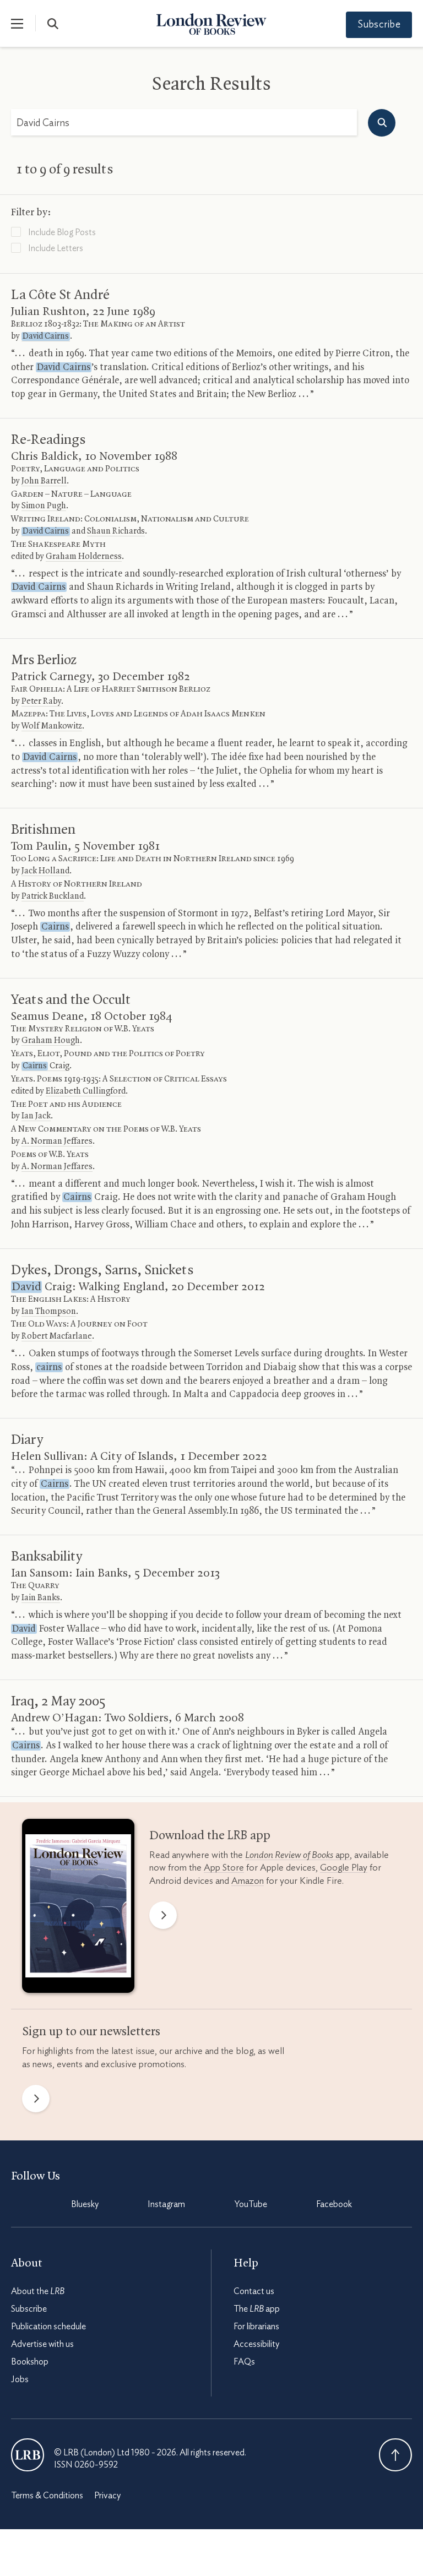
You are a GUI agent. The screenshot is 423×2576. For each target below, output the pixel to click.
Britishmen (43, 830)
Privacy (107, 2496)
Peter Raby (41, 702)
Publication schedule (48, 2327)
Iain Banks (41, 1598)
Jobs (20, 2379)
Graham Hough (51, 1041)
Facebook (334, 2204)
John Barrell (44, 481)
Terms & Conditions (47, 2496)
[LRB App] (78, 1908)
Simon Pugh (44, 506)
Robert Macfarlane (57, 1336)
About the (38, 2291)
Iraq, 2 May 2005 (58, 1702)
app (297, 1855)
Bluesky (85, 2204)
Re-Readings (48, 440)
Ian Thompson (49, 1312)
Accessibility (256, 2344)
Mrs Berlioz (44, 660)
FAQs (244, 2362)
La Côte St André (60, 295)
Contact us (254, 2291)
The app (257, 2309)
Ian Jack (36, 1116)
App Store (224, 1868)
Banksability (47, 1557)
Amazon (248, 1881)
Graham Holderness (84, 557)
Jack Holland (45, 871)
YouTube (251, 2204)
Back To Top (395, 2455)
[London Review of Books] (28, 2455)
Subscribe (379, 25)
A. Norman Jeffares (57, 1142)
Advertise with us (42, 2344)
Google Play (344, 1868)
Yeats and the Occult (71, 1000)
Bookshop (30, 2362)
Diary (27, 1440)
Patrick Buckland (53, 896)
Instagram (166, 2204)
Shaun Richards (116, 531)
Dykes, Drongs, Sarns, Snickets (102, 1270)
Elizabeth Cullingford (86, 1091)
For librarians (256, 2327)
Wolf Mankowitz (52, 726)
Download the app (210, 1836)
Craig (46, 1066)
